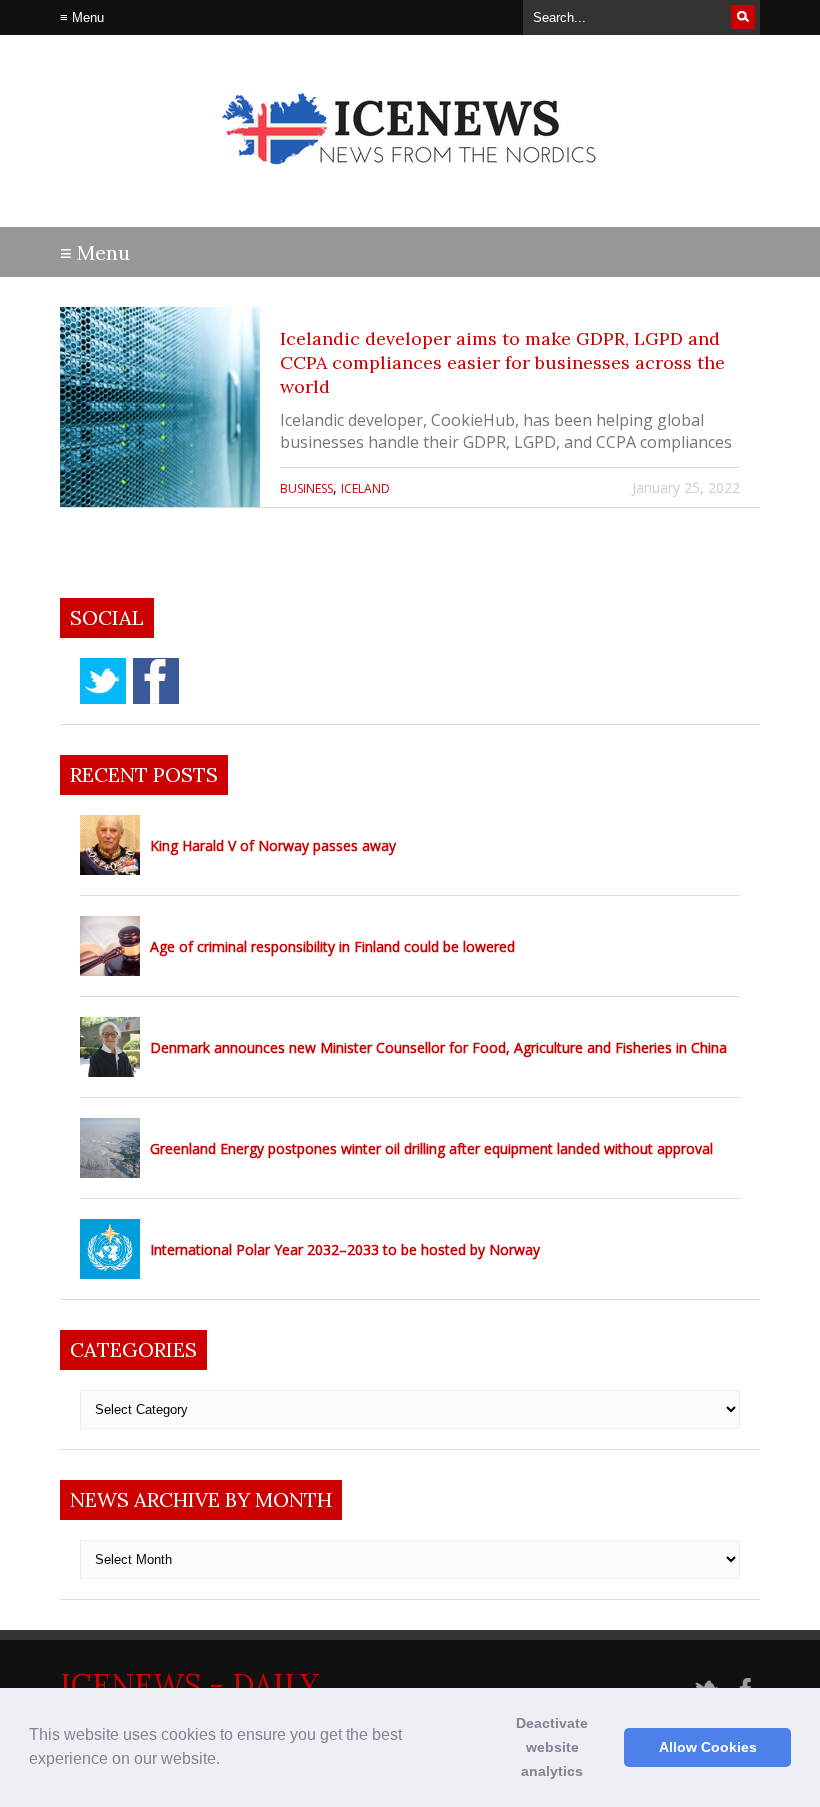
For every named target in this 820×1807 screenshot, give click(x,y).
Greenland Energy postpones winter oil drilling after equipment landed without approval (431, 1148)
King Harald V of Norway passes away (273, 845)
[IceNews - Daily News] (410, 180)
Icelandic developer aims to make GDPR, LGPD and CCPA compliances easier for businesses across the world (502, 362)
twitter (103, 681)
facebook (156, 681)
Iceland (365, 488)
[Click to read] (160, 407)
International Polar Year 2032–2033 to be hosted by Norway (345, 1249)
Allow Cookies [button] (708, 1747)
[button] (227, 1761)
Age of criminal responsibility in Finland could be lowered (332, 946)
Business (306, 488)
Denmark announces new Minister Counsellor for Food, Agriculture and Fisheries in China (438, 1047)
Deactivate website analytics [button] (552, 1747)
